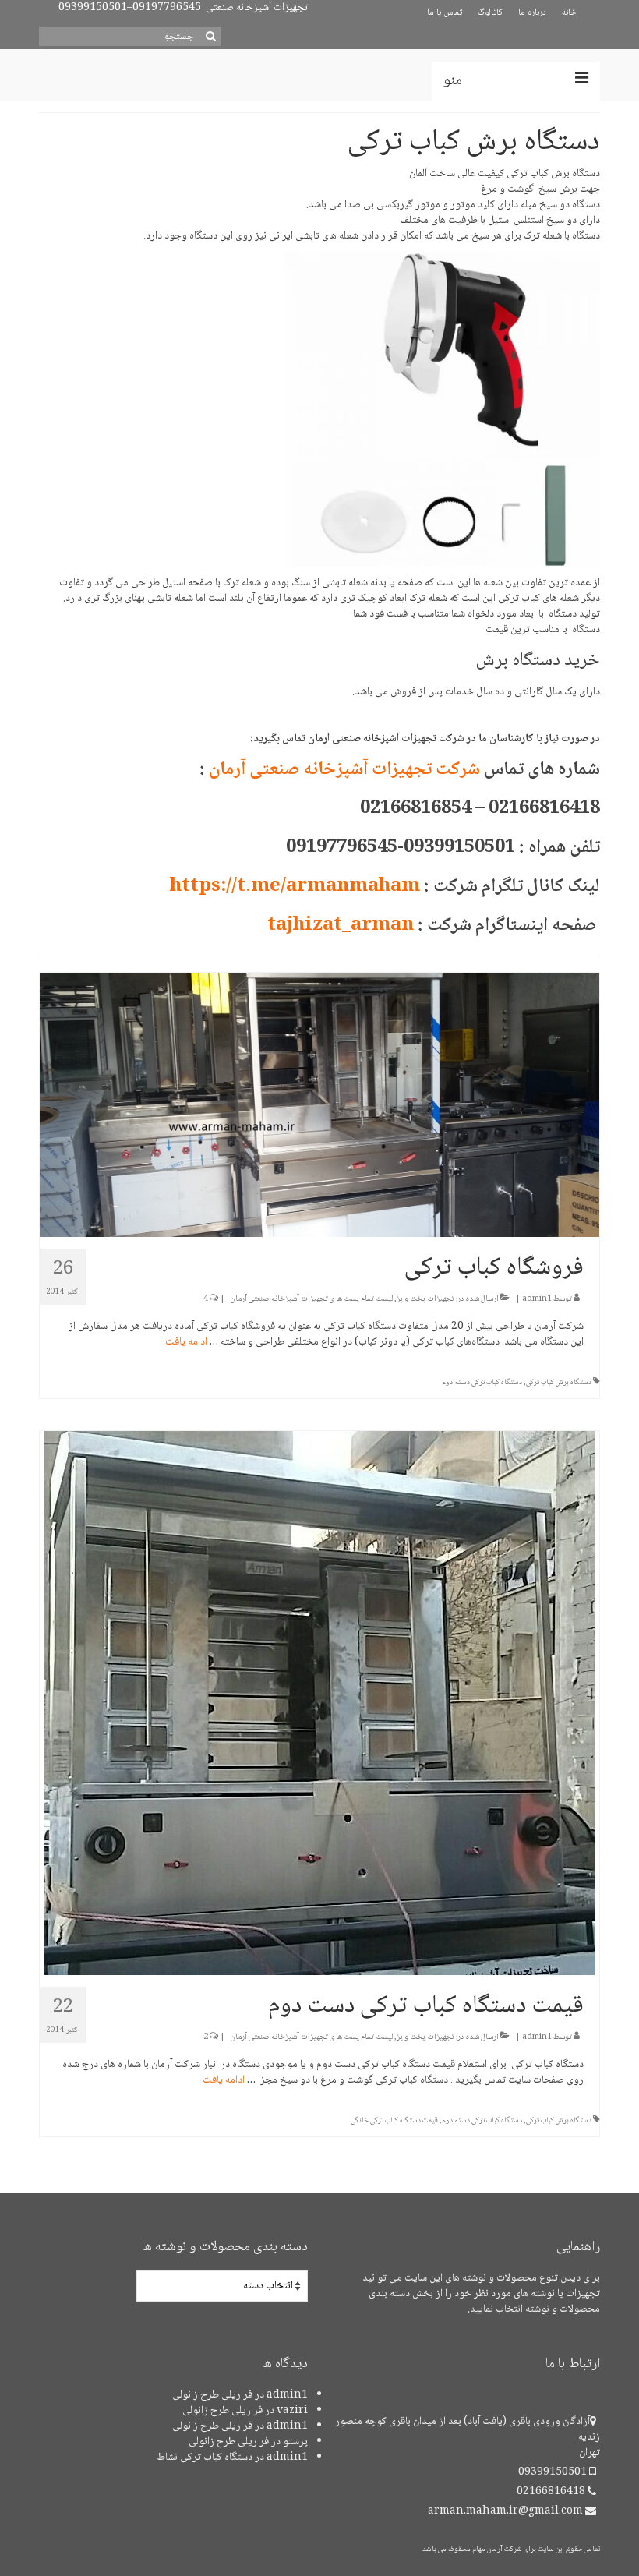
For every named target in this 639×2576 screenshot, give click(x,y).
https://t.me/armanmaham (295, 887)
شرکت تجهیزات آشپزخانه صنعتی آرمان (344, 770)
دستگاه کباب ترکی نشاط (205, 2458)
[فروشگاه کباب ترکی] (319, 1106)
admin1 (537, 1299)
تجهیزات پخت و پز (425, 1299)
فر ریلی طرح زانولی (212, 2395)
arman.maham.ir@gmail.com (507, 2511)
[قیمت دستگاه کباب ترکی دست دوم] (319, 1704)
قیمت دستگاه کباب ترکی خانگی (394, 2120)
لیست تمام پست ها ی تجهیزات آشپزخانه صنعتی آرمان (312, 1299)
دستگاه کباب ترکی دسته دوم (482, 1382)
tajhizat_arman (341, 926)
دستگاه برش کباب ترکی (559, 1382)
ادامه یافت (186, 1342)
